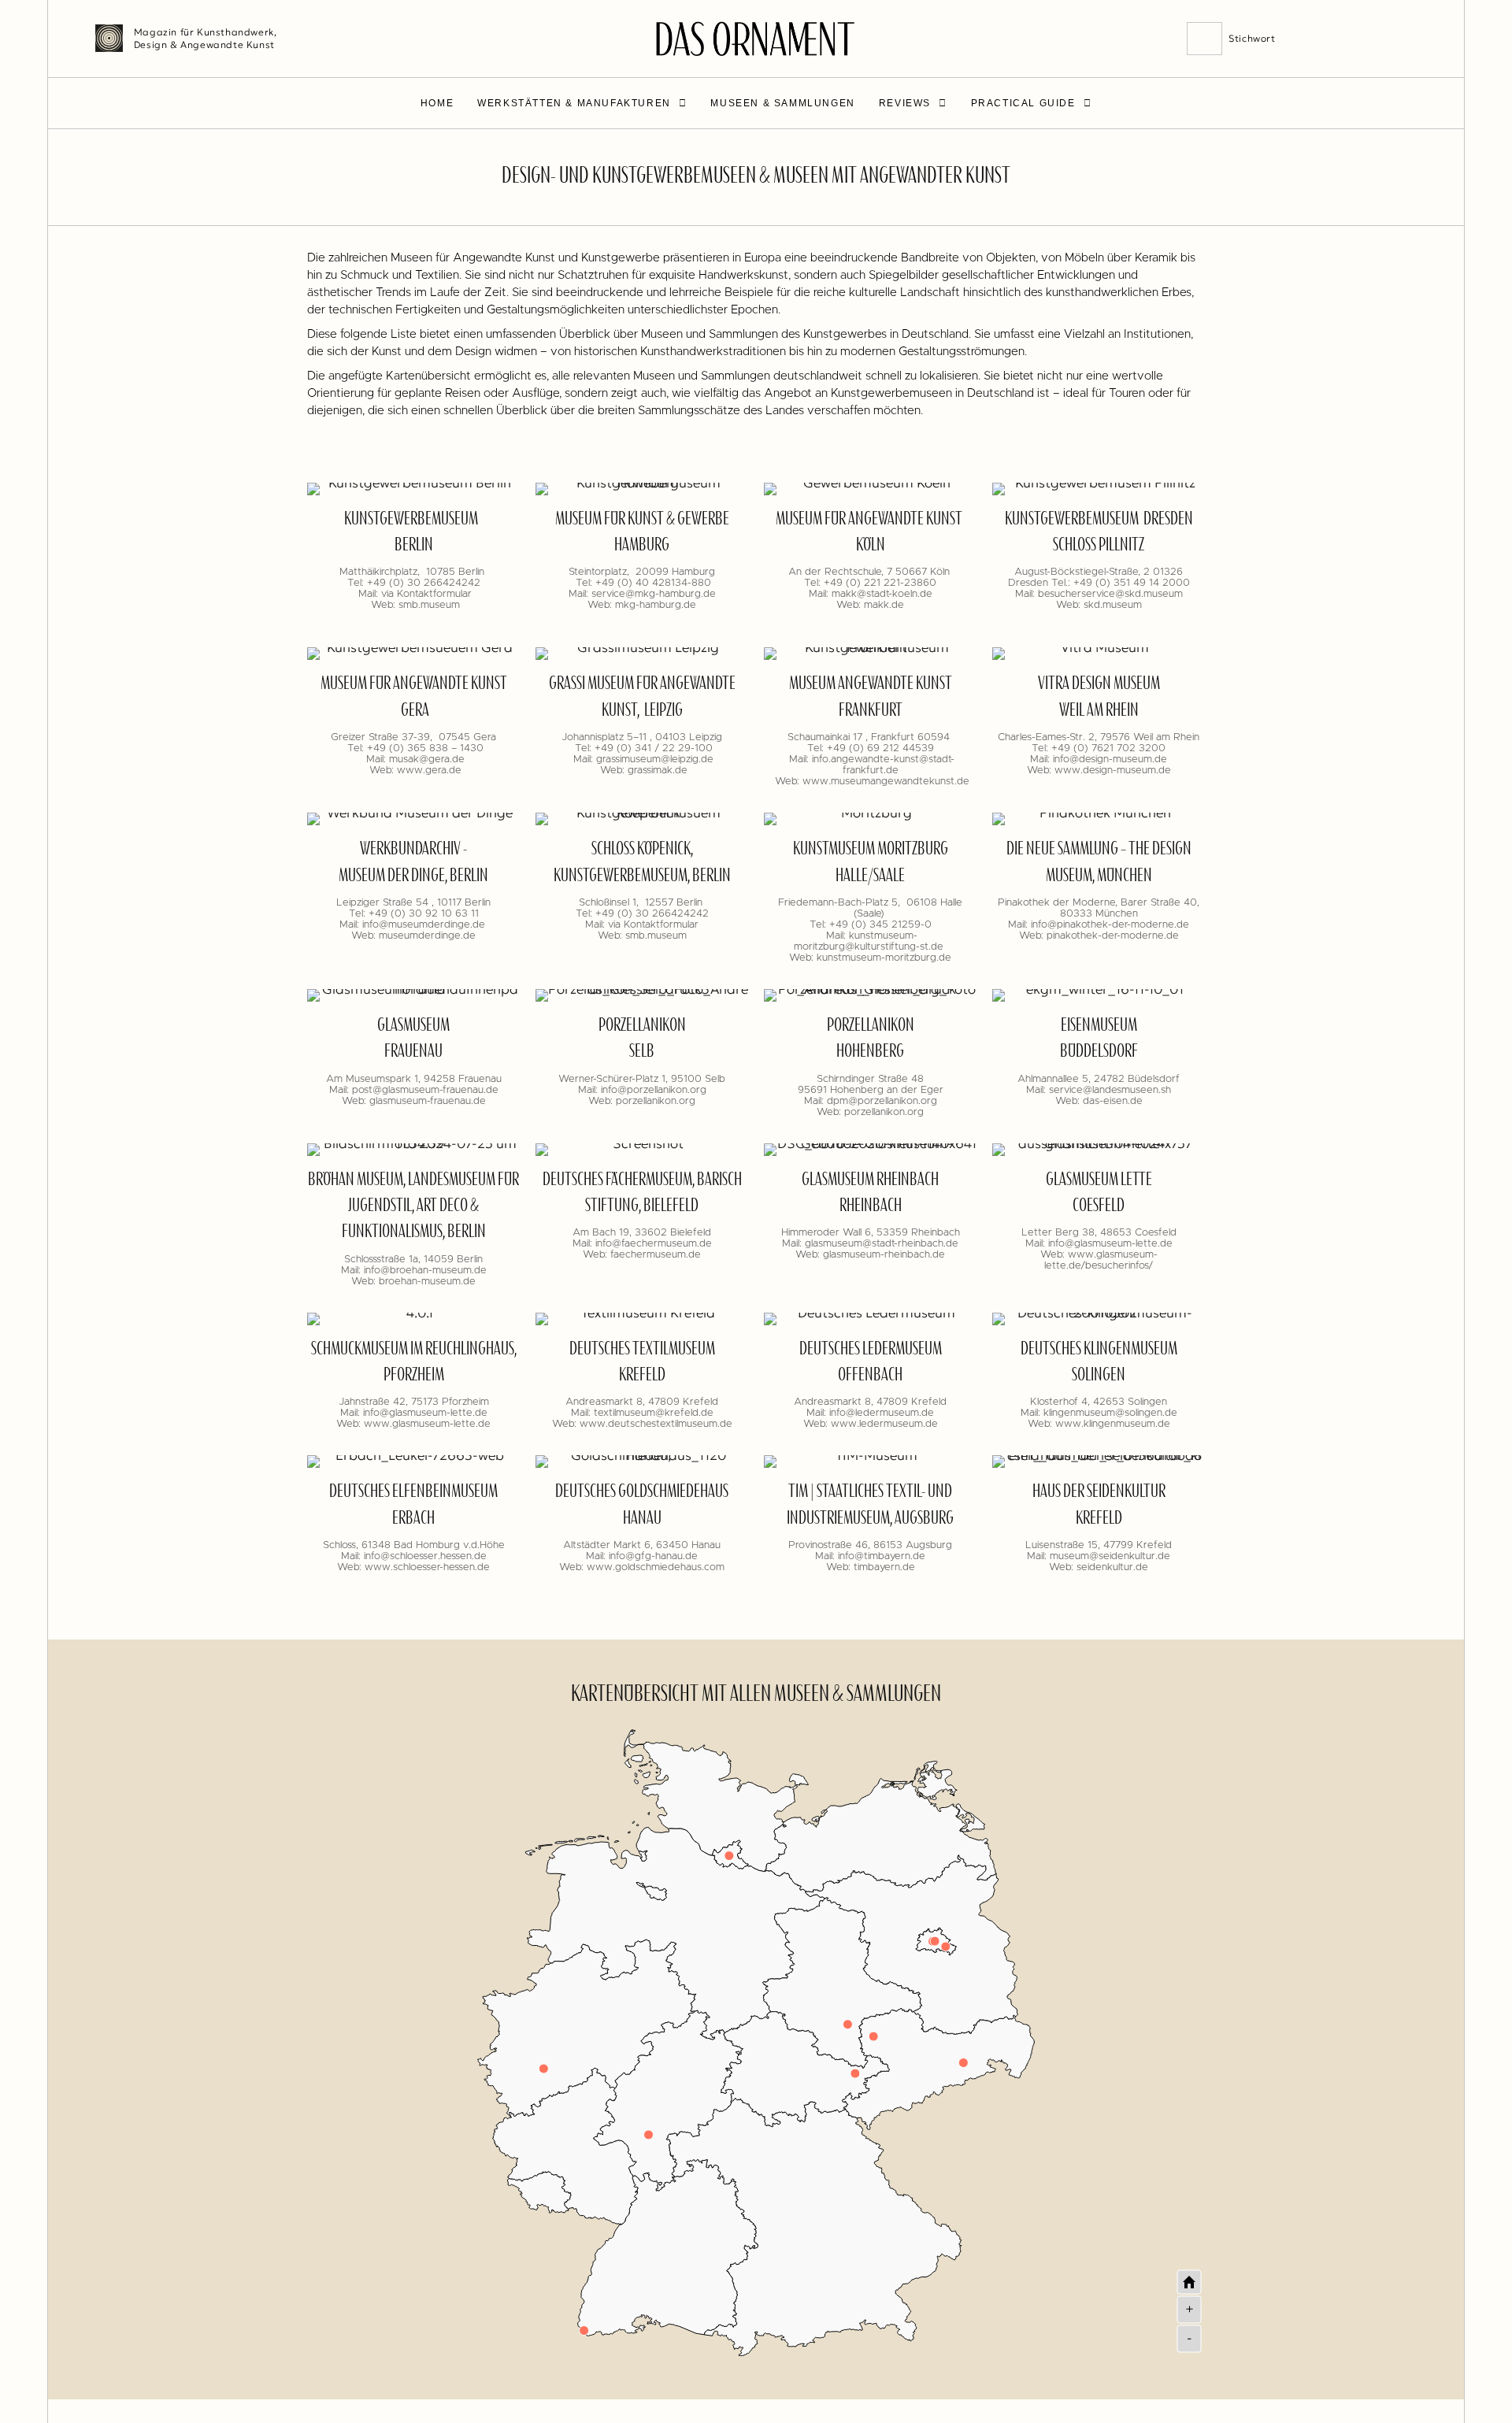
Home (437, 103)
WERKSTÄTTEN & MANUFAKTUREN (574, 103)
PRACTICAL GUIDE (1023, 103)
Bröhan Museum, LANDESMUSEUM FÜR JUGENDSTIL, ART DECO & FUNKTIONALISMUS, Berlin (413, 1207)
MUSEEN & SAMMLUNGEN (782, 103)
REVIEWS (905, 103)
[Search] (1205, 39)
